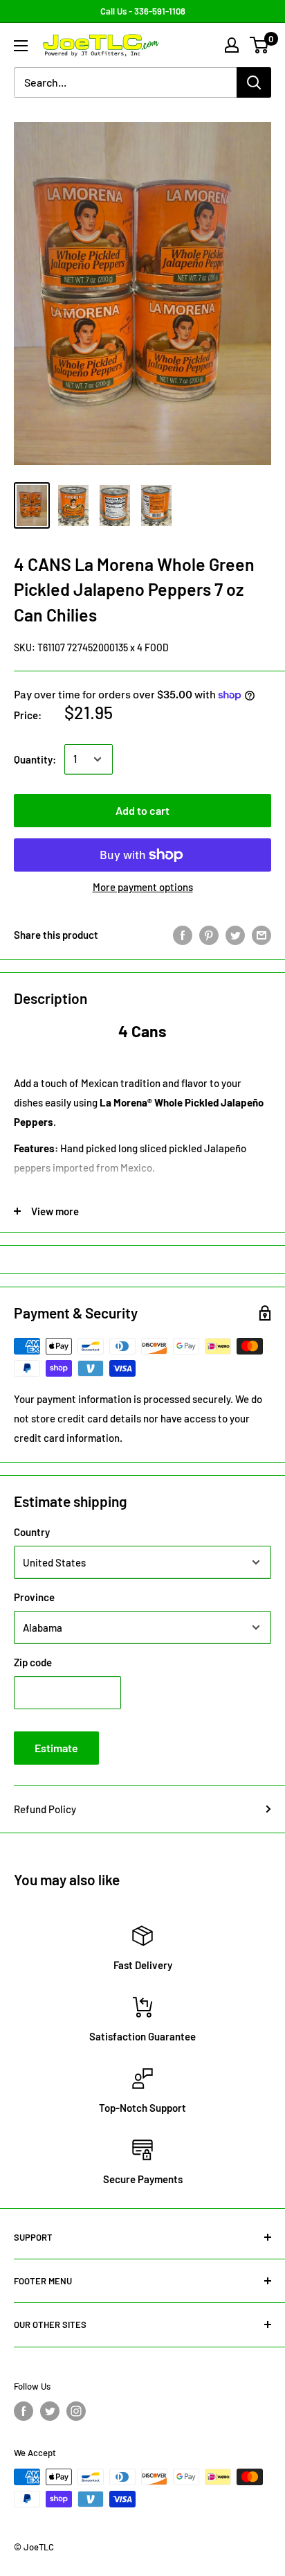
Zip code (33, 1662)
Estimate (56, 1748)
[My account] (232, 45)
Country (32, 1532)
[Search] (254, 82)
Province (34, 1597)
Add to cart (142, 810)
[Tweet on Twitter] (235, 935)
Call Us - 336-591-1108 (143, 11)
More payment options (143, 887)
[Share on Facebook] (183, 935)
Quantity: (35, 759)
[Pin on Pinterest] (209, 935)
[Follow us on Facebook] (24, 2411)
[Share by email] (261, 935)
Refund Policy (45, 1809)
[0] (260, 45)
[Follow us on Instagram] (76, 2411)
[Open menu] (21, 46)
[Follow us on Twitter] (50, 2411)
